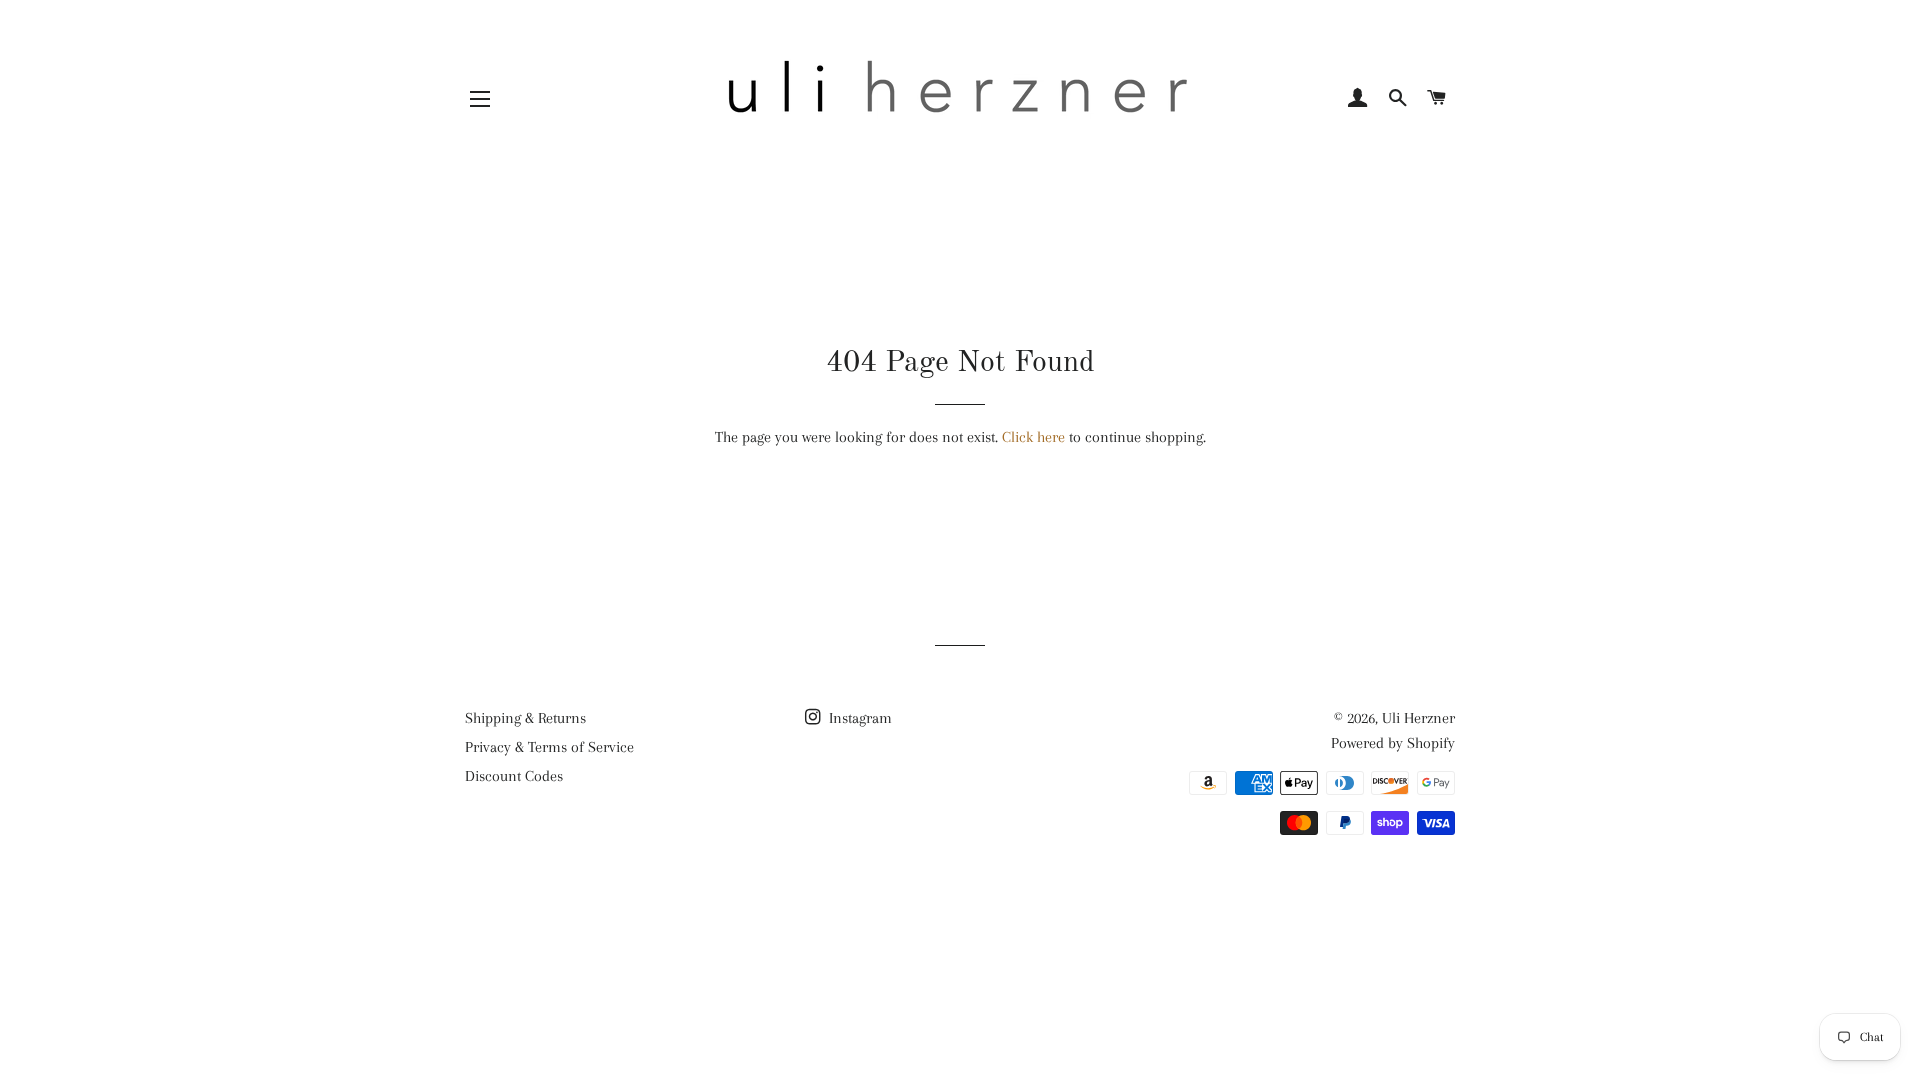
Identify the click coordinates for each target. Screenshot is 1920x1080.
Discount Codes (514, 776)
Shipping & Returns (525, 718)
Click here (1033, 437)
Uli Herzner (1418, 718)
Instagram (858, 718)
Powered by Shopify (1393, 743)
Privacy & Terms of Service (549, 747)
